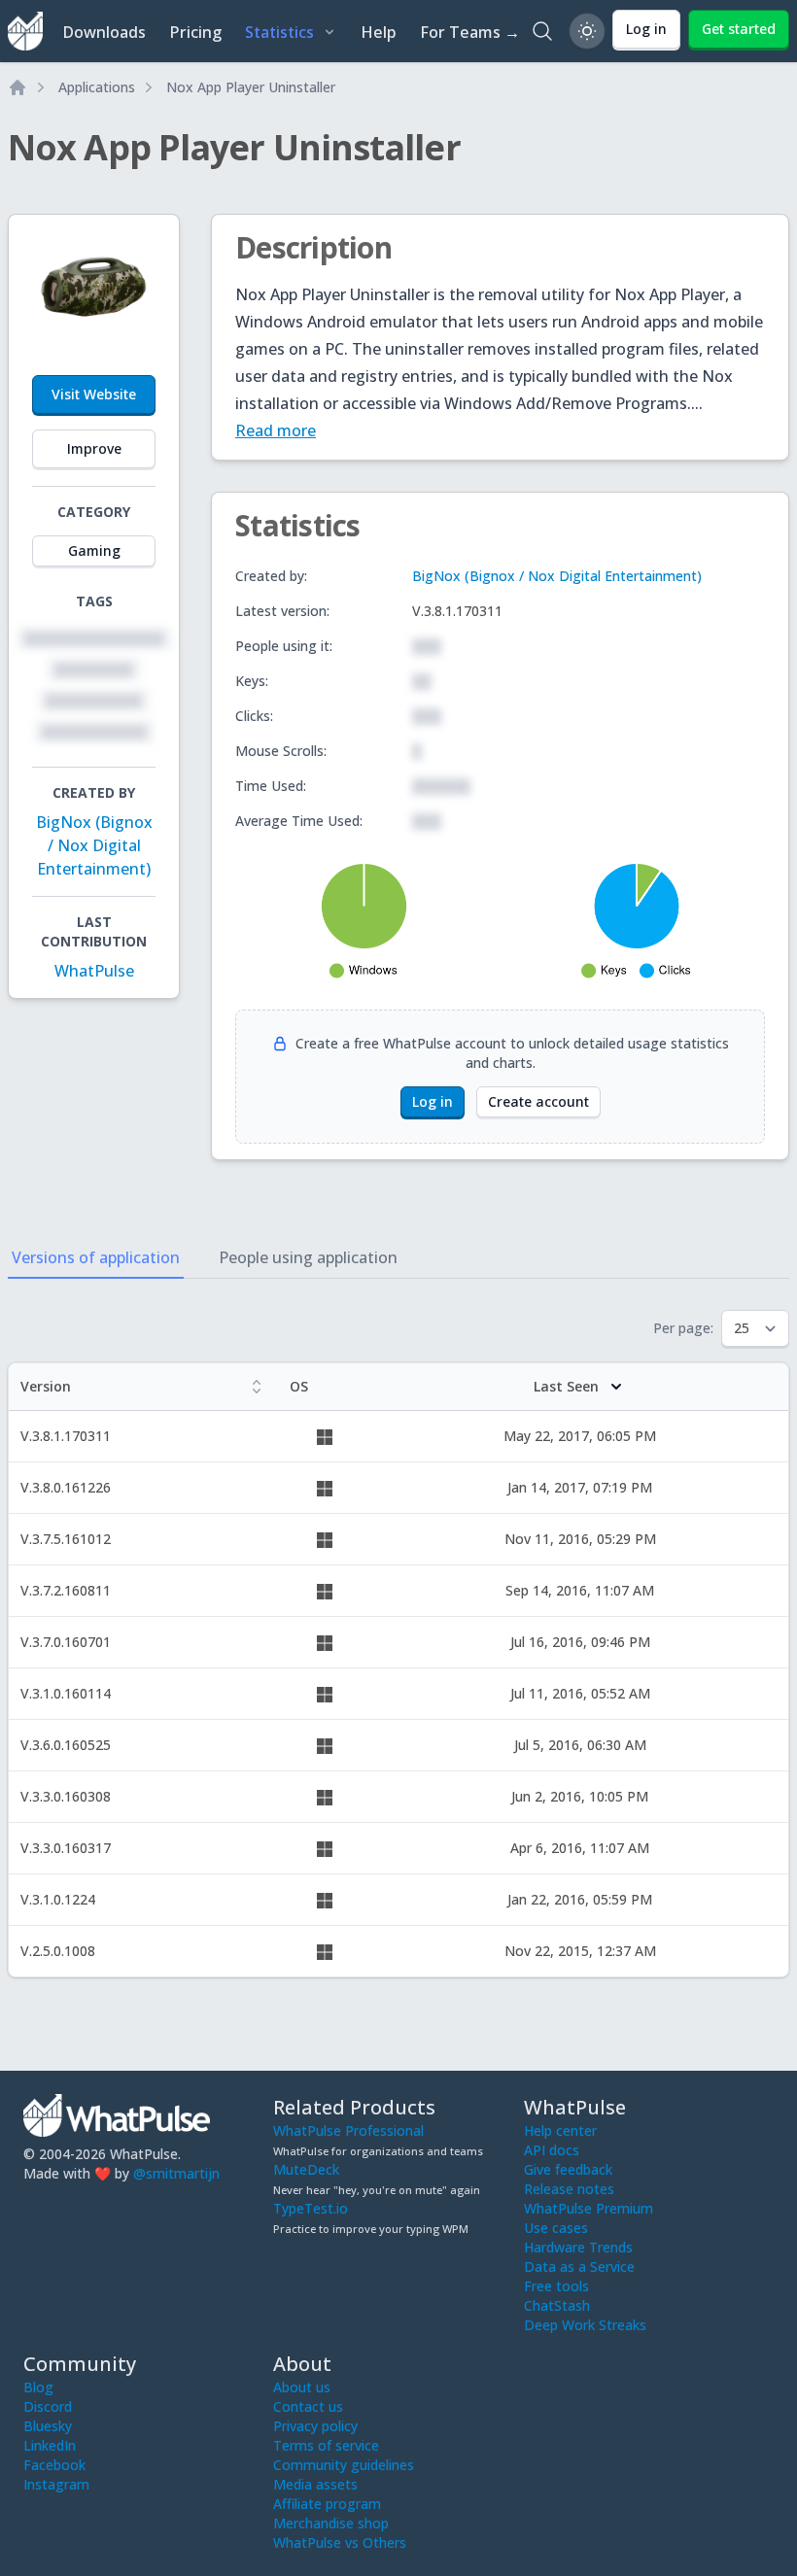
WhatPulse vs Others (340, 2542)
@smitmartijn (176, 2173)
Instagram (56, 2484)
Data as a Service (579, 2267)
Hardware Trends (578, 2247)
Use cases (556, 2228)
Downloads (104, 32)
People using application (308, 1257)
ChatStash (557, 2305)
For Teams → (470, 32)
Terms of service (326, 2445)
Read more (276, 430)
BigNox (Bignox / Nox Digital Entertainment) (94, 845)
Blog (38, 2387)
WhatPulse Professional (348, 2130)
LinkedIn (50, 2445)
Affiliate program (327, 2504)
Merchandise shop (331, 2523)
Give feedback (568, 2169)
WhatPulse (94, 971)
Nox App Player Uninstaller (251, 87)
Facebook (54, 2465)
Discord (48, 2406)
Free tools (556, 2286)
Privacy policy (315, 2426)
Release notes (569, 2189)
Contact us (308, 2406)
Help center (560, 2130)
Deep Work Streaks (585, 2325)
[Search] (542, 31)
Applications (97, 87)
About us (302, 2387)
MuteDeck (306, 2169)
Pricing (195, 32)
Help (379, 32)
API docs (552, 2150)
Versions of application (96, 1257)
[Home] (17, 87)
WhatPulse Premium (589, 2208)
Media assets (315, 2484)
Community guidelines (344, 2465)
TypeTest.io (311, 2208)
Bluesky (48, 2426)
